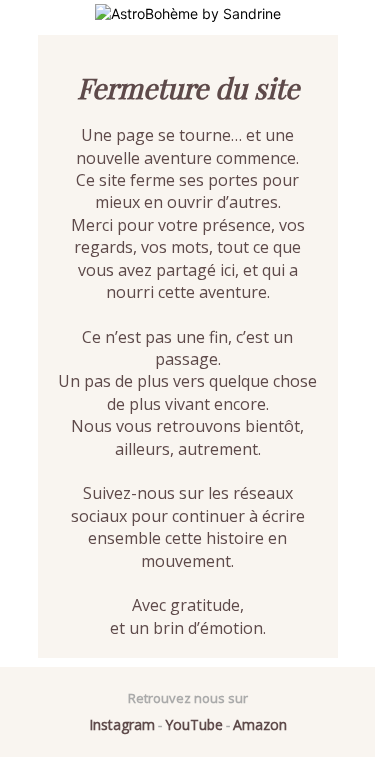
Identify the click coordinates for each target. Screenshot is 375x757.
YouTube (194, 724)
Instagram (122, 724)
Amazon (260, 724)
